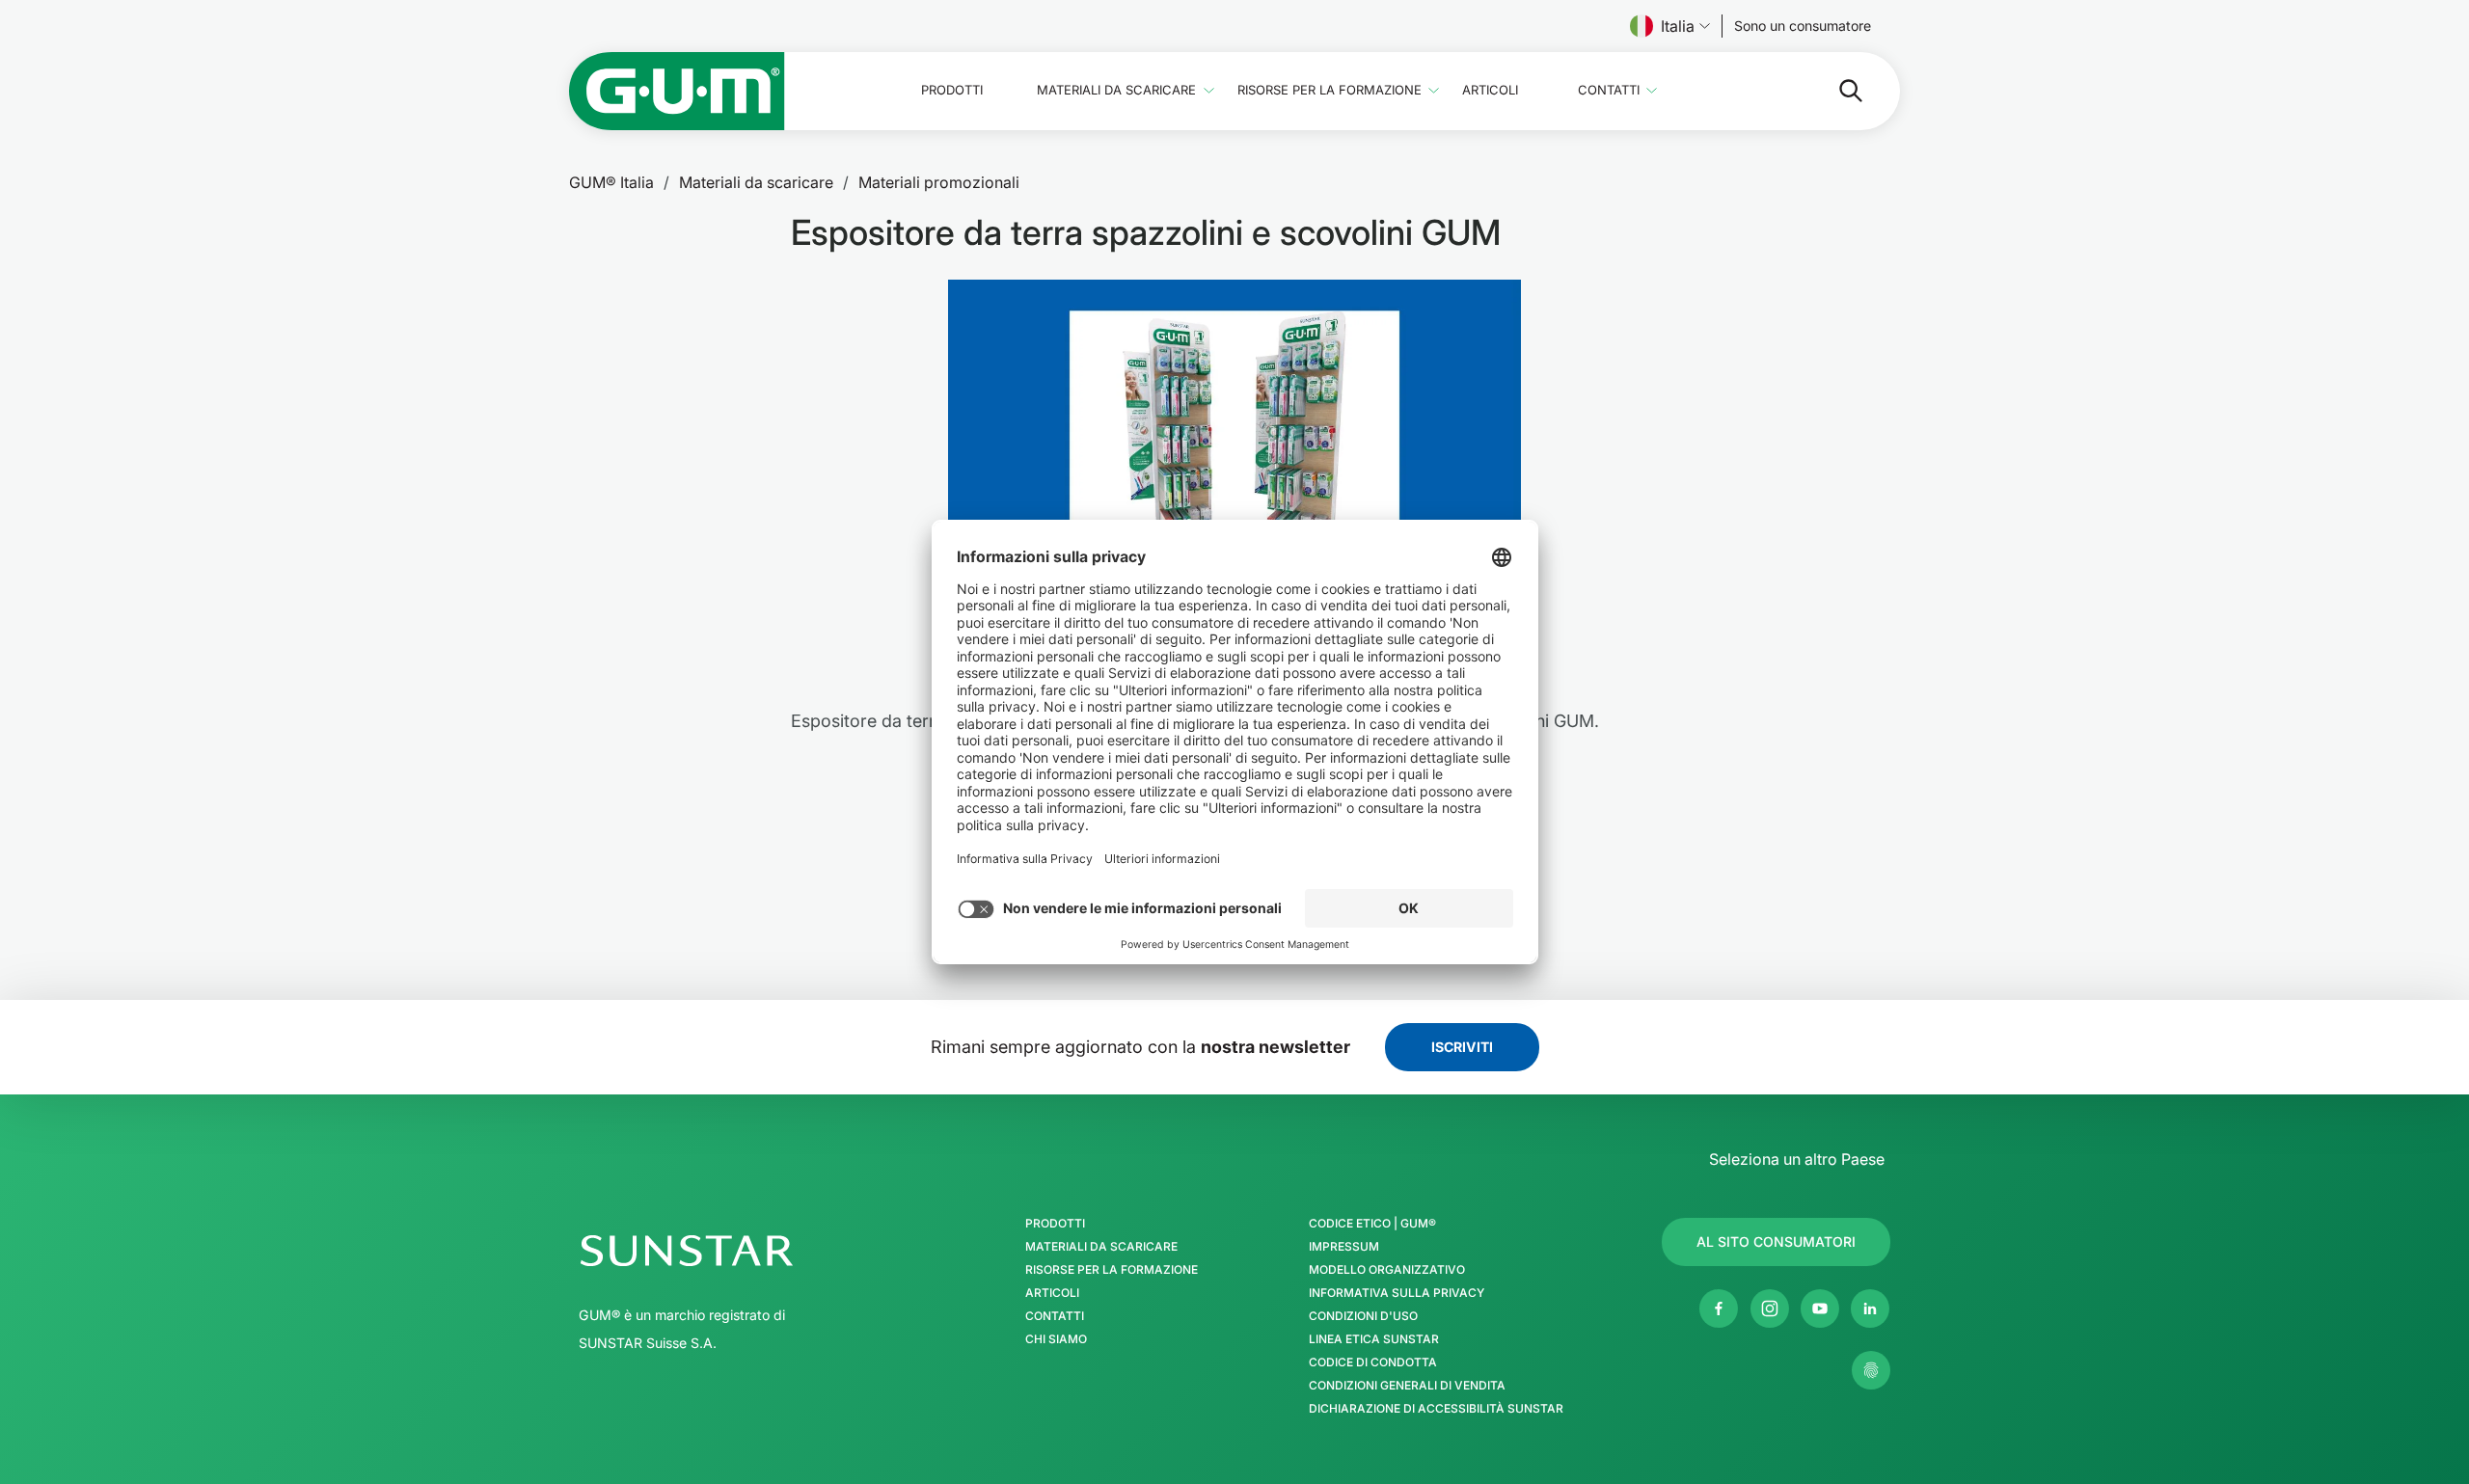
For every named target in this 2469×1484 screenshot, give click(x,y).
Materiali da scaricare (1116, 90)
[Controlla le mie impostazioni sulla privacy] (1871, 1370)
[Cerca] (1835, 91)
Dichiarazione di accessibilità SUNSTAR (1436, 1409)
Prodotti (952, 90)
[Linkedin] (1870, 1309)
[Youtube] (1820, 1309)
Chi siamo (1056, 1339)
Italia (1678, 26)
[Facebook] (1719, 1309)
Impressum (1344, 1247)
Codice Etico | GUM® (1372, 1224)
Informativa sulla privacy (1397, 1293)
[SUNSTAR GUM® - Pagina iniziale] (677, 91)
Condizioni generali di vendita (1407, 1386)
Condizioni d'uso (1363, 1316)
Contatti (1609, 90)
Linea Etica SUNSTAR (1374, 1339)
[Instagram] (1770, 1309)
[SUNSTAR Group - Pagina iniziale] (737, 1251)
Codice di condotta (1373, 1363)
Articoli (1490, 90)
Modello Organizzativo (1387, 1270)
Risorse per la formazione (1329, 90)
